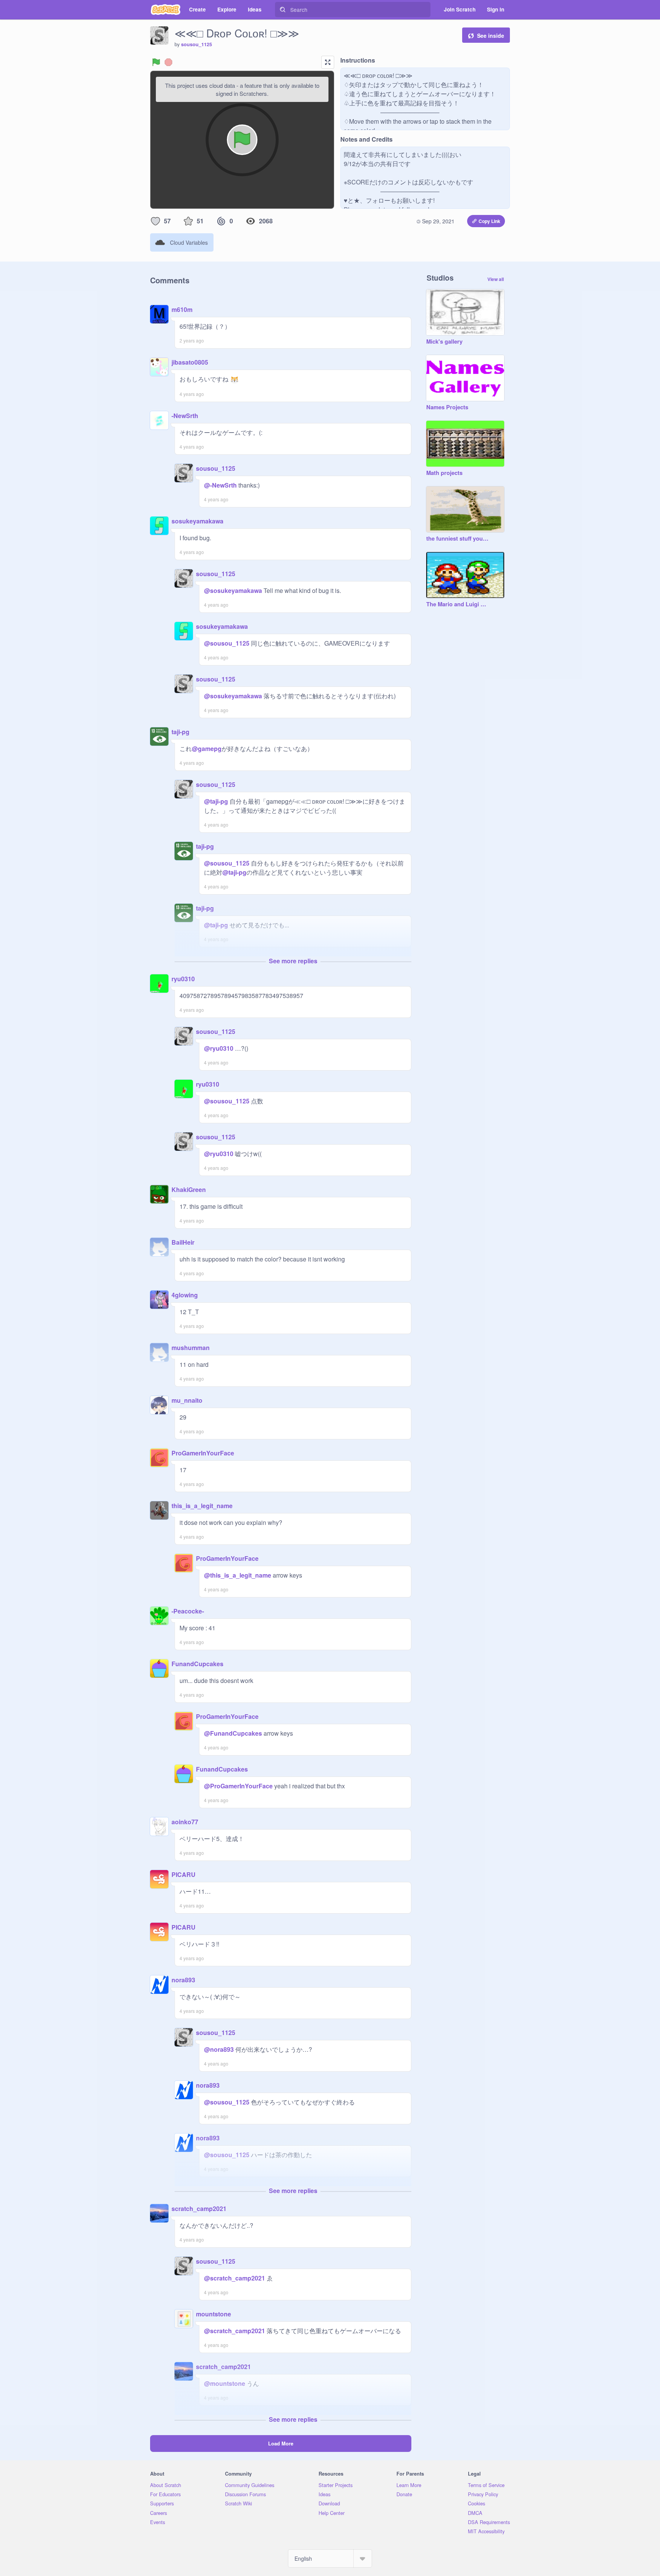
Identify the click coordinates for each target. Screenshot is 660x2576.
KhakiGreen (189, 1189)
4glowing (185, 1295)
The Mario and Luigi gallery (458, 604)
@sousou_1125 (227, 643)
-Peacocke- (188, 1611)
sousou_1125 (197, 44)
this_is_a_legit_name (202, 1506)
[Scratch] (166, 10)
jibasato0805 (190, 362)
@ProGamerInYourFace (238, 1786)
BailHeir (183, 1242)
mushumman (191, 1348)
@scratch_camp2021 (235, 2278)
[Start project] (156, 62)
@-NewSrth (220, 485)
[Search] (283, 10)
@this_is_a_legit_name (238, 1575)
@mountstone (225, 2383)
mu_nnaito (187, 1400)
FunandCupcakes (197, 1664)
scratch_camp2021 (199, 2209)
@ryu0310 (219, 1048)
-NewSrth (185, 416)
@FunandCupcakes (233, 1733)
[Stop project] (168, 62)
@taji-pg (216, 801)
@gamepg (207, 749)
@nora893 (219, 2049)
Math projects (444, 473)
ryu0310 (183, 979)
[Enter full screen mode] (328, 62)
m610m (182, 309)
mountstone (214, 2314)
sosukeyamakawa (197, 521)
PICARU (184, 1874)
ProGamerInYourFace (203, 1453)
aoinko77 (185, 1822)
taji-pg (180, 732)
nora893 (183, 1980)
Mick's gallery (444, 342)
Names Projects (447, 407)
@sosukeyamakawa (233, 590)
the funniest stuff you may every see (458, 539)
